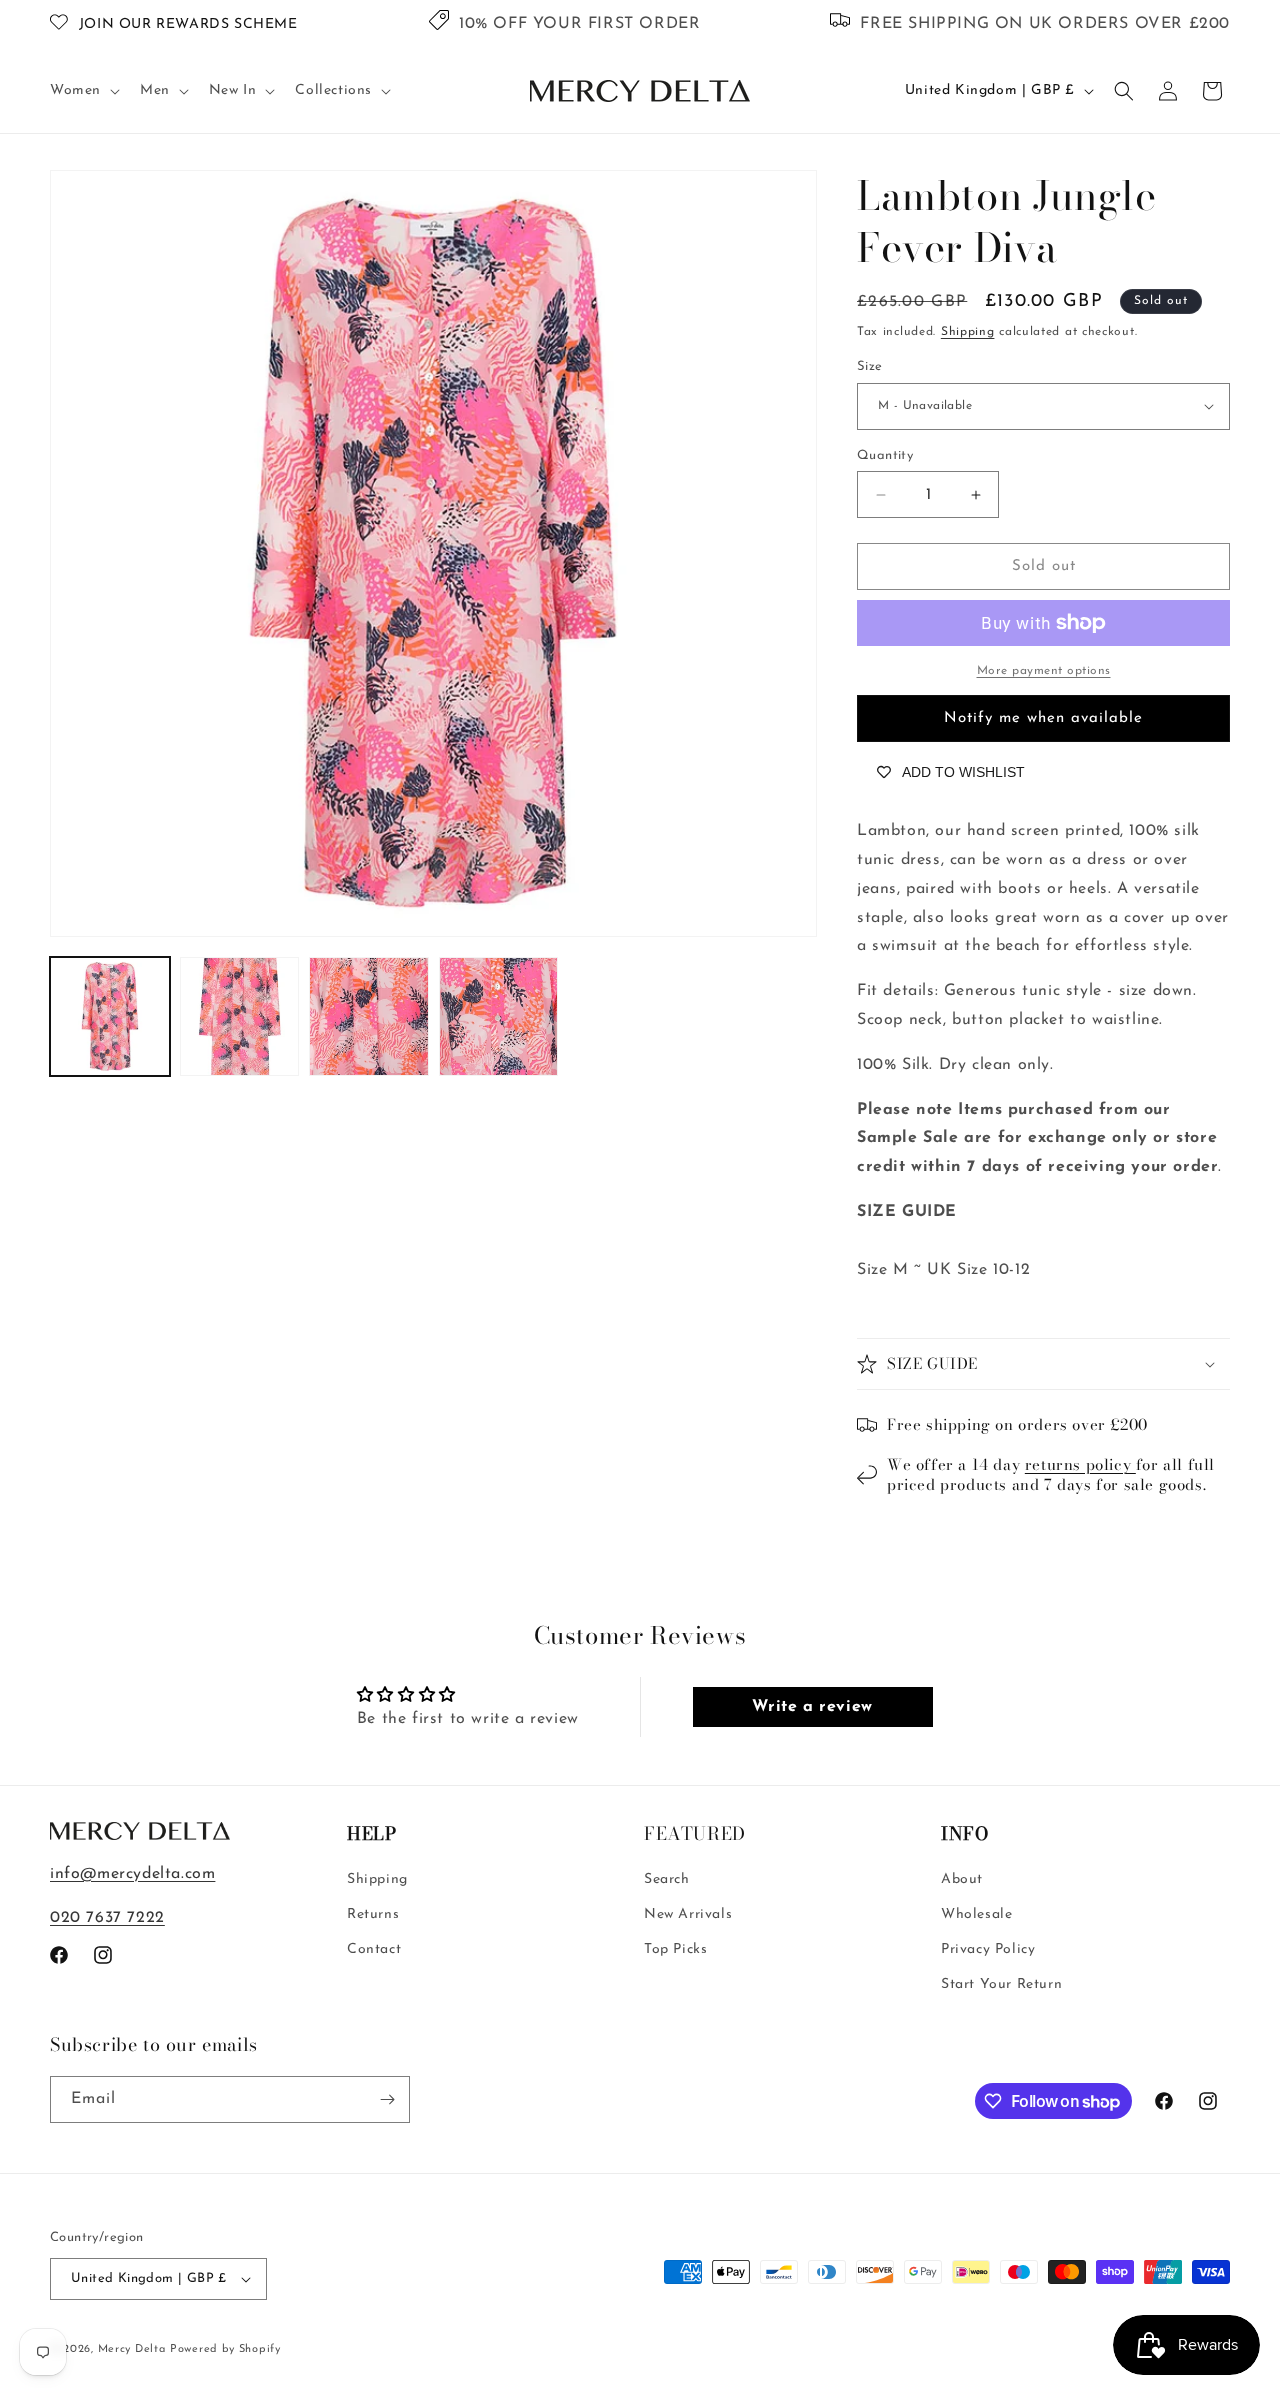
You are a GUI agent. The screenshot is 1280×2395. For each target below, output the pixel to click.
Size (870, 366)
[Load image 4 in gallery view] (499, 1017)
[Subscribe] (387, 2099)
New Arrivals (688, 1914)
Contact (374, 1950)
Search (667, 1879)
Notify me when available (1043, 718)
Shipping (968, 332)
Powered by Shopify (225, 2349)
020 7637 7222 (107, 1919)
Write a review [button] (812, 1707)
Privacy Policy (988, 1950)
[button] (83, 91)
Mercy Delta (132, 2349)
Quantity (885, 455)
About (962, 1879)
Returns (373, 1914)
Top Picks (675, 1950)
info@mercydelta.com (132, 1874)
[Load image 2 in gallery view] (240, 1017)
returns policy (1080, 1464)
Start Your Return (1001, 1985)
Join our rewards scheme (188, 24)
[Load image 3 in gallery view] (369, 1017)
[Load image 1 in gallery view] (110, 1017)
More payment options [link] (1044, 671)
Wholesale (976, 1914)
